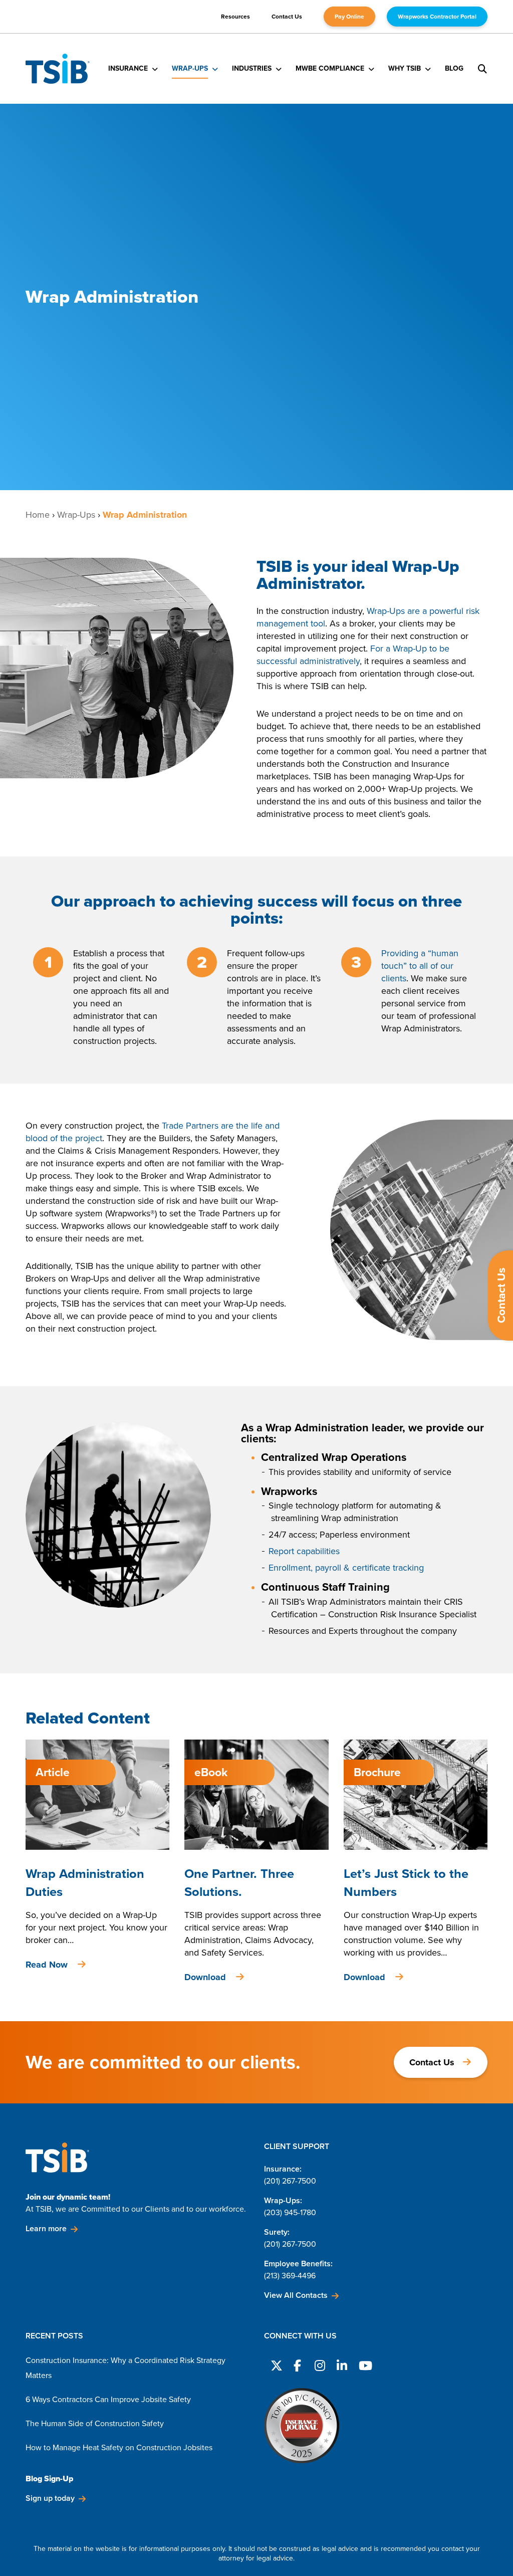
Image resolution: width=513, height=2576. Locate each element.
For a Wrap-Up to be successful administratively (353, 655)
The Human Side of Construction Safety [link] (95, 2423)
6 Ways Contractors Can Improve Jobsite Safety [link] (108, 2399)
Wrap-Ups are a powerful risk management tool (368, 617)
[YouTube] (363, 2364)
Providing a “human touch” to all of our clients (420, 966)
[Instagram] (319, 2364)
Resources (235, 17)
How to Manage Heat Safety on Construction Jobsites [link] (119, 2447)
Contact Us (287, 17)
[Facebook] (297, 2364)
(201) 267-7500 (290, 2181)
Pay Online (349, 17)
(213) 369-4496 (290, 2276)
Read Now (47, 1965)
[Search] (482, 69)
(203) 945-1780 (290, 2212)
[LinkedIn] (341, 2364)
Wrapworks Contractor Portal (437, 17)
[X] (275, 2364)
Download (205, 1977)
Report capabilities (304, 1551)
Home (38, 515)
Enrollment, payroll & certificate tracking (346, 1568)
